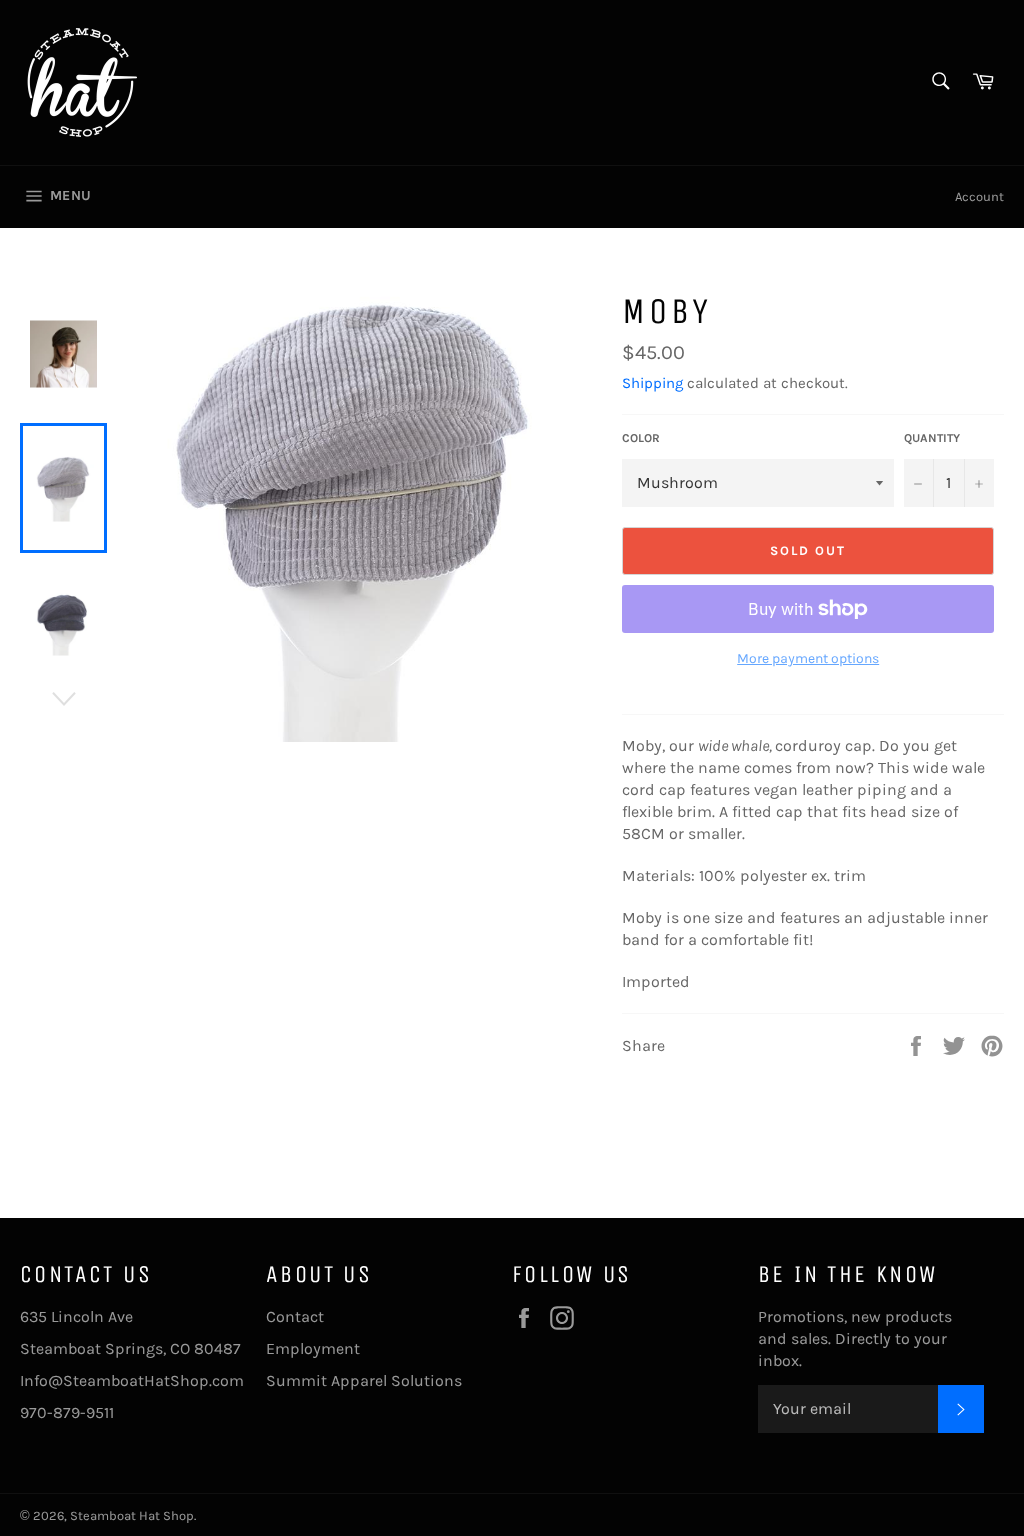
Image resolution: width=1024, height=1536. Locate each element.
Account (979, 196)
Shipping (652, 383)
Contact (295, 1316)
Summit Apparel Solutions (364, 1380)
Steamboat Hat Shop (132, 1515)
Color (641, 438)
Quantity (932, 438)
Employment (313, 1348)
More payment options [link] (808, 658)
